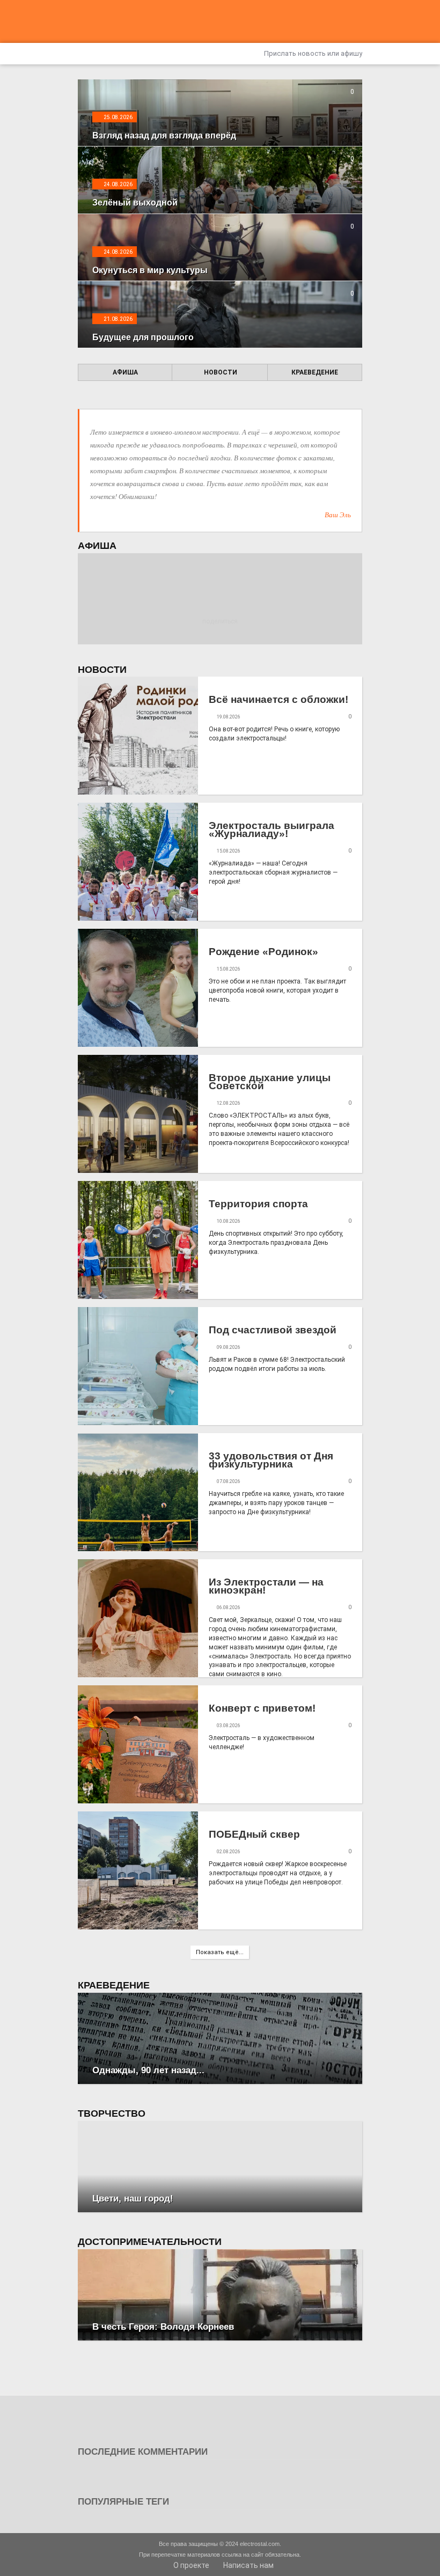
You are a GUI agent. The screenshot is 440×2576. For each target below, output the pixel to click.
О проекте (190, 2565)
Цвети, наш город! (133, 2199)
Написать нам (248, 2565)
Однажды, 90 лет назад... (148, 2070)
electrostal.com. (261, 2544)
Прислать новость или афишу (312, 53)
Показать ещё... (220, 1952)
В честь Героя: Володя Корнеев (163, 2327)
